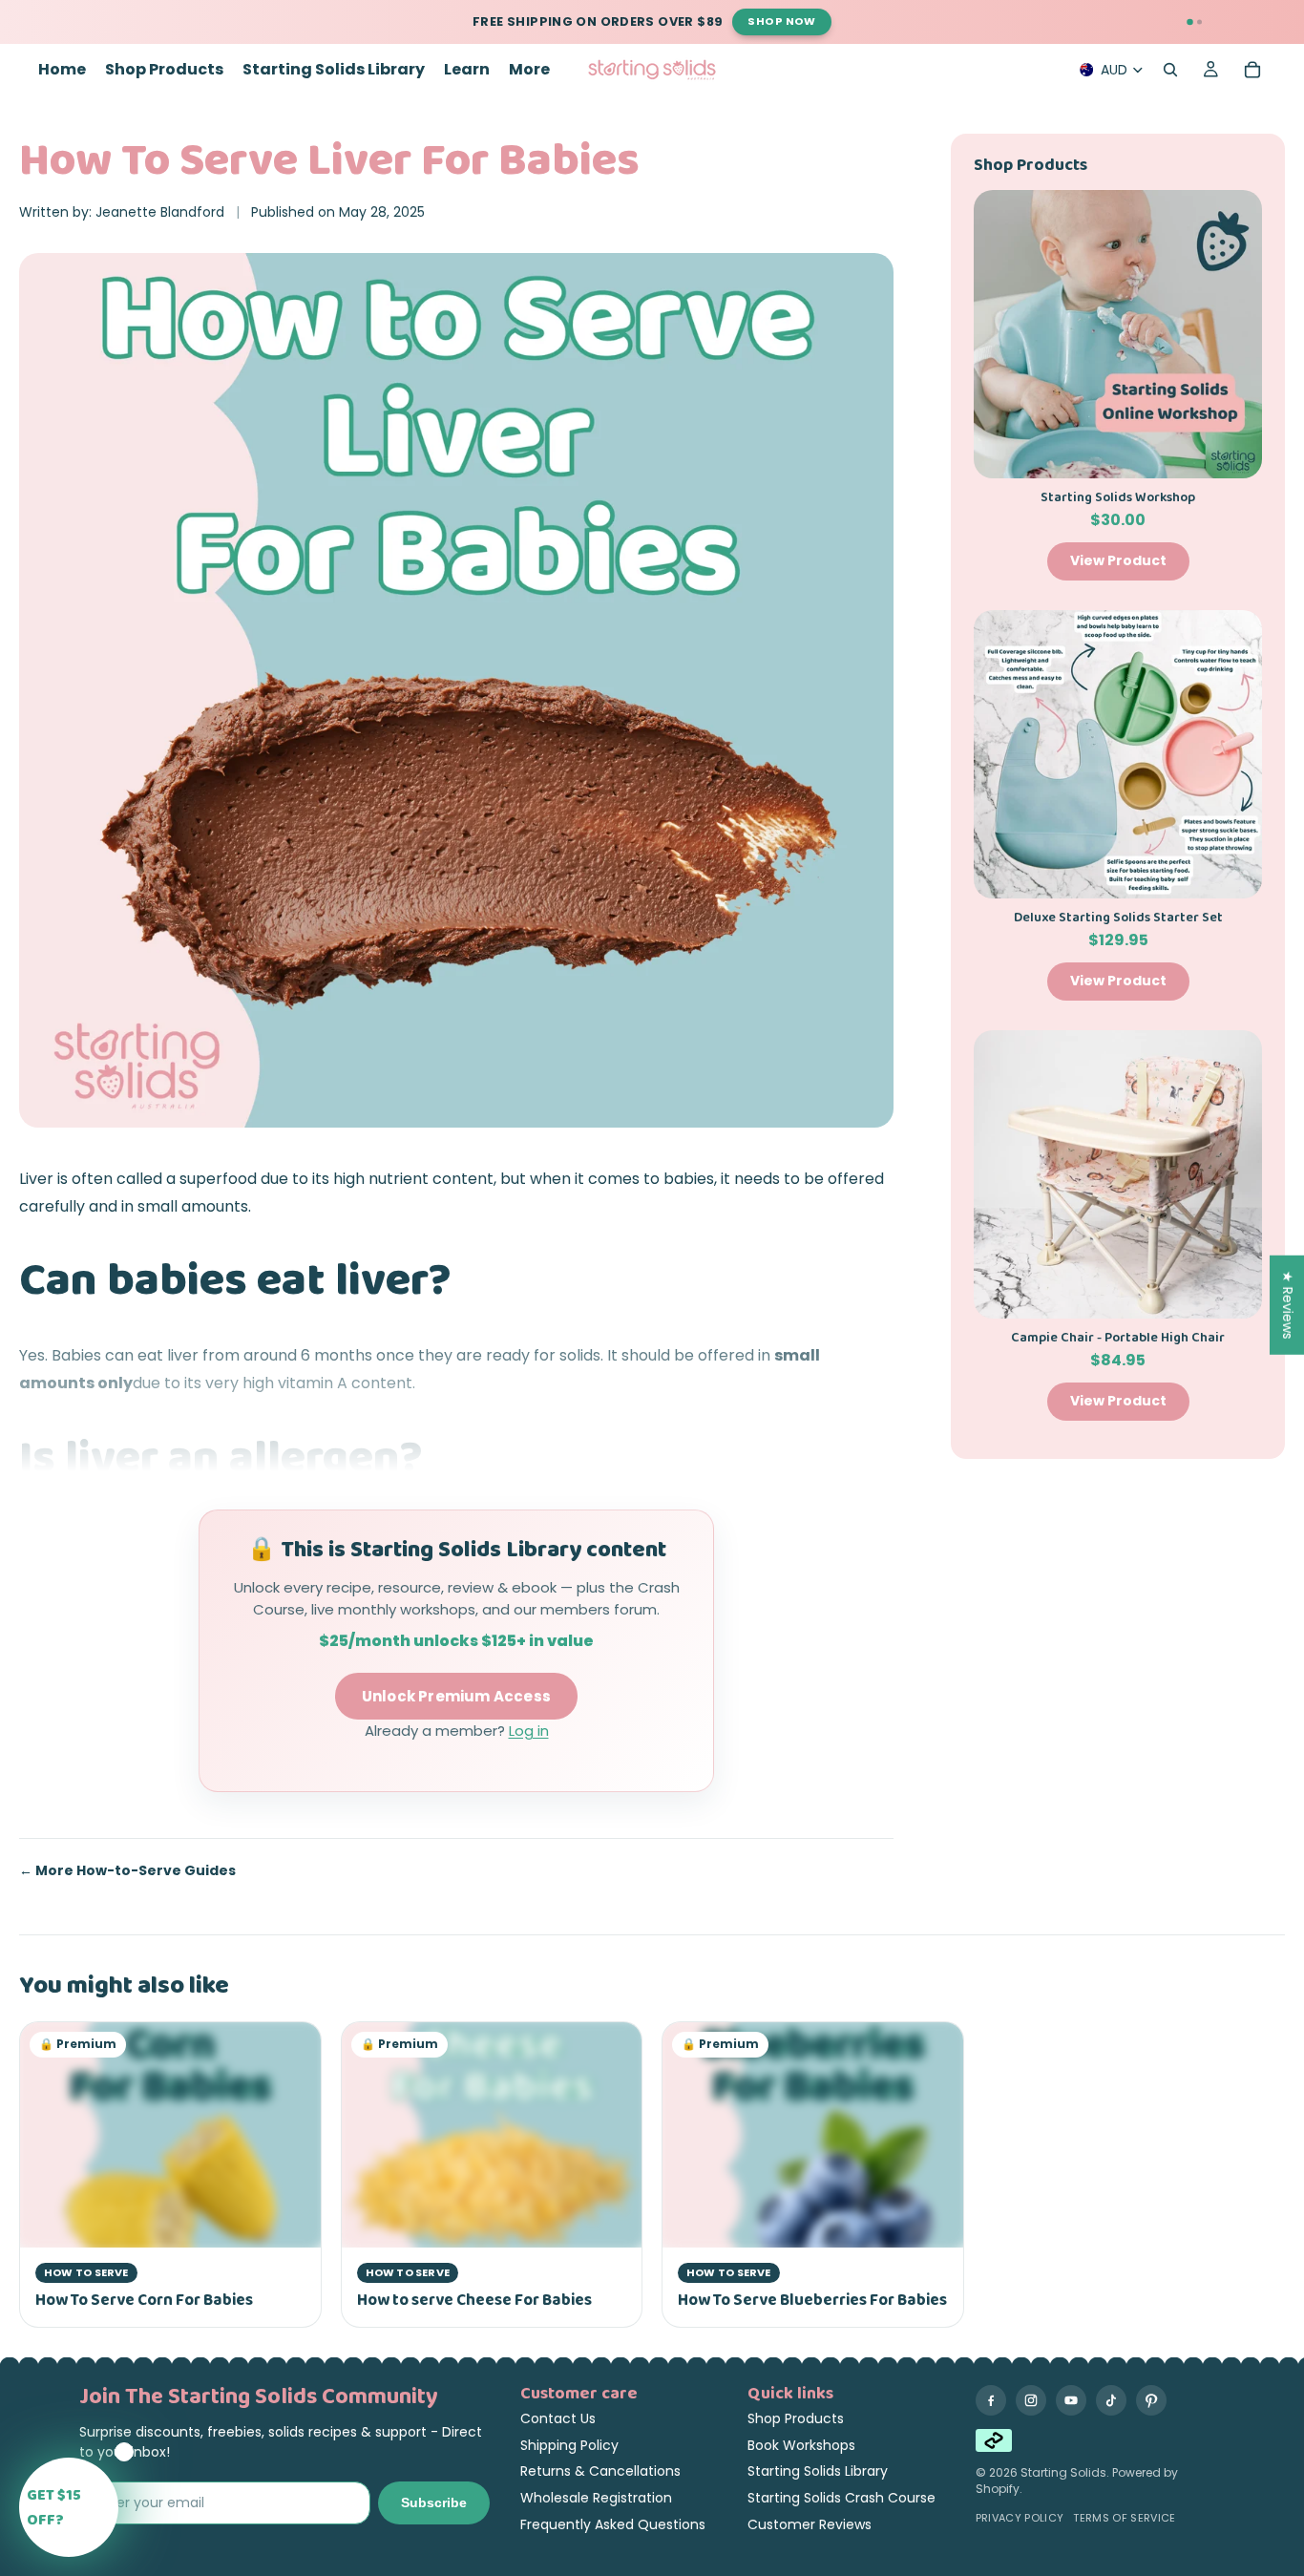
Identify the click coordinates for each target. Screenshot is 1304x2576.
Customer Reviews (810, 2524)
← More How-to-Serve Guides (127, 1871)
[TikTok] (1111, 2400)
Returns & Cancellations (600, 2471)
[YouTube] (1071, 2400)
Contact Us (558, 2418)
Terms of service (1124, 2518)
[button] (69, 2507)
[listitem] (529, 70)
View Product (1118, 560)
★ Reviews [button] (1288, 1305)
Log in (529, 1731)
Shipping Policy (569, 2445)
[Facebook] (991, 2400)
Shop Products (796, 2418)
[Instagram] (1031, 2400)
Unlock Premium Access (456, 1696)
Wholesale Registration (596, 2498)
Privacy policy (1020, 2518)
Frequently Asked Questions (613, 2524)
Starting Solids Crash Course (841, 2498)
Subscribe (434, 2502)
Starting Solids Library (818, 2471)
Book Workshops (801, 2445)
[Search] (1170, 70)
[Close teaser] (124, 2452)
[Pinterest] (1151, 2400)
